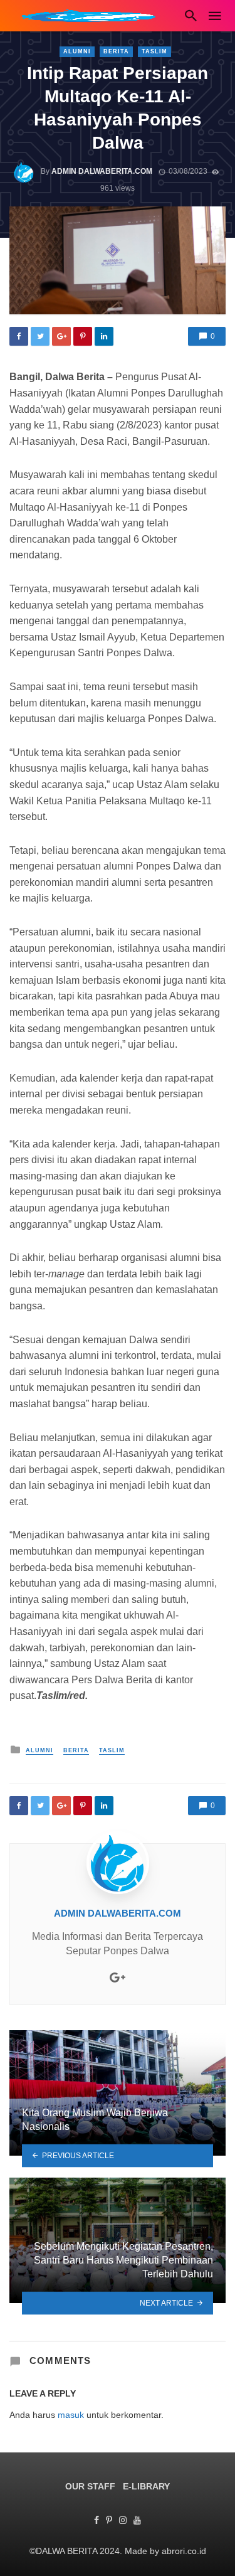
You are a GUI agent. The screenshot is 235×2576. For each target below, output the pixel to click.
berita (116, 51)
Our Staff (90, 2486)
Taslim (154, 51)
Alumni (77, 51)
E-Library (146, 2486)
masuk (71, 2415)
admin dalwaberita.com (102, 171)
